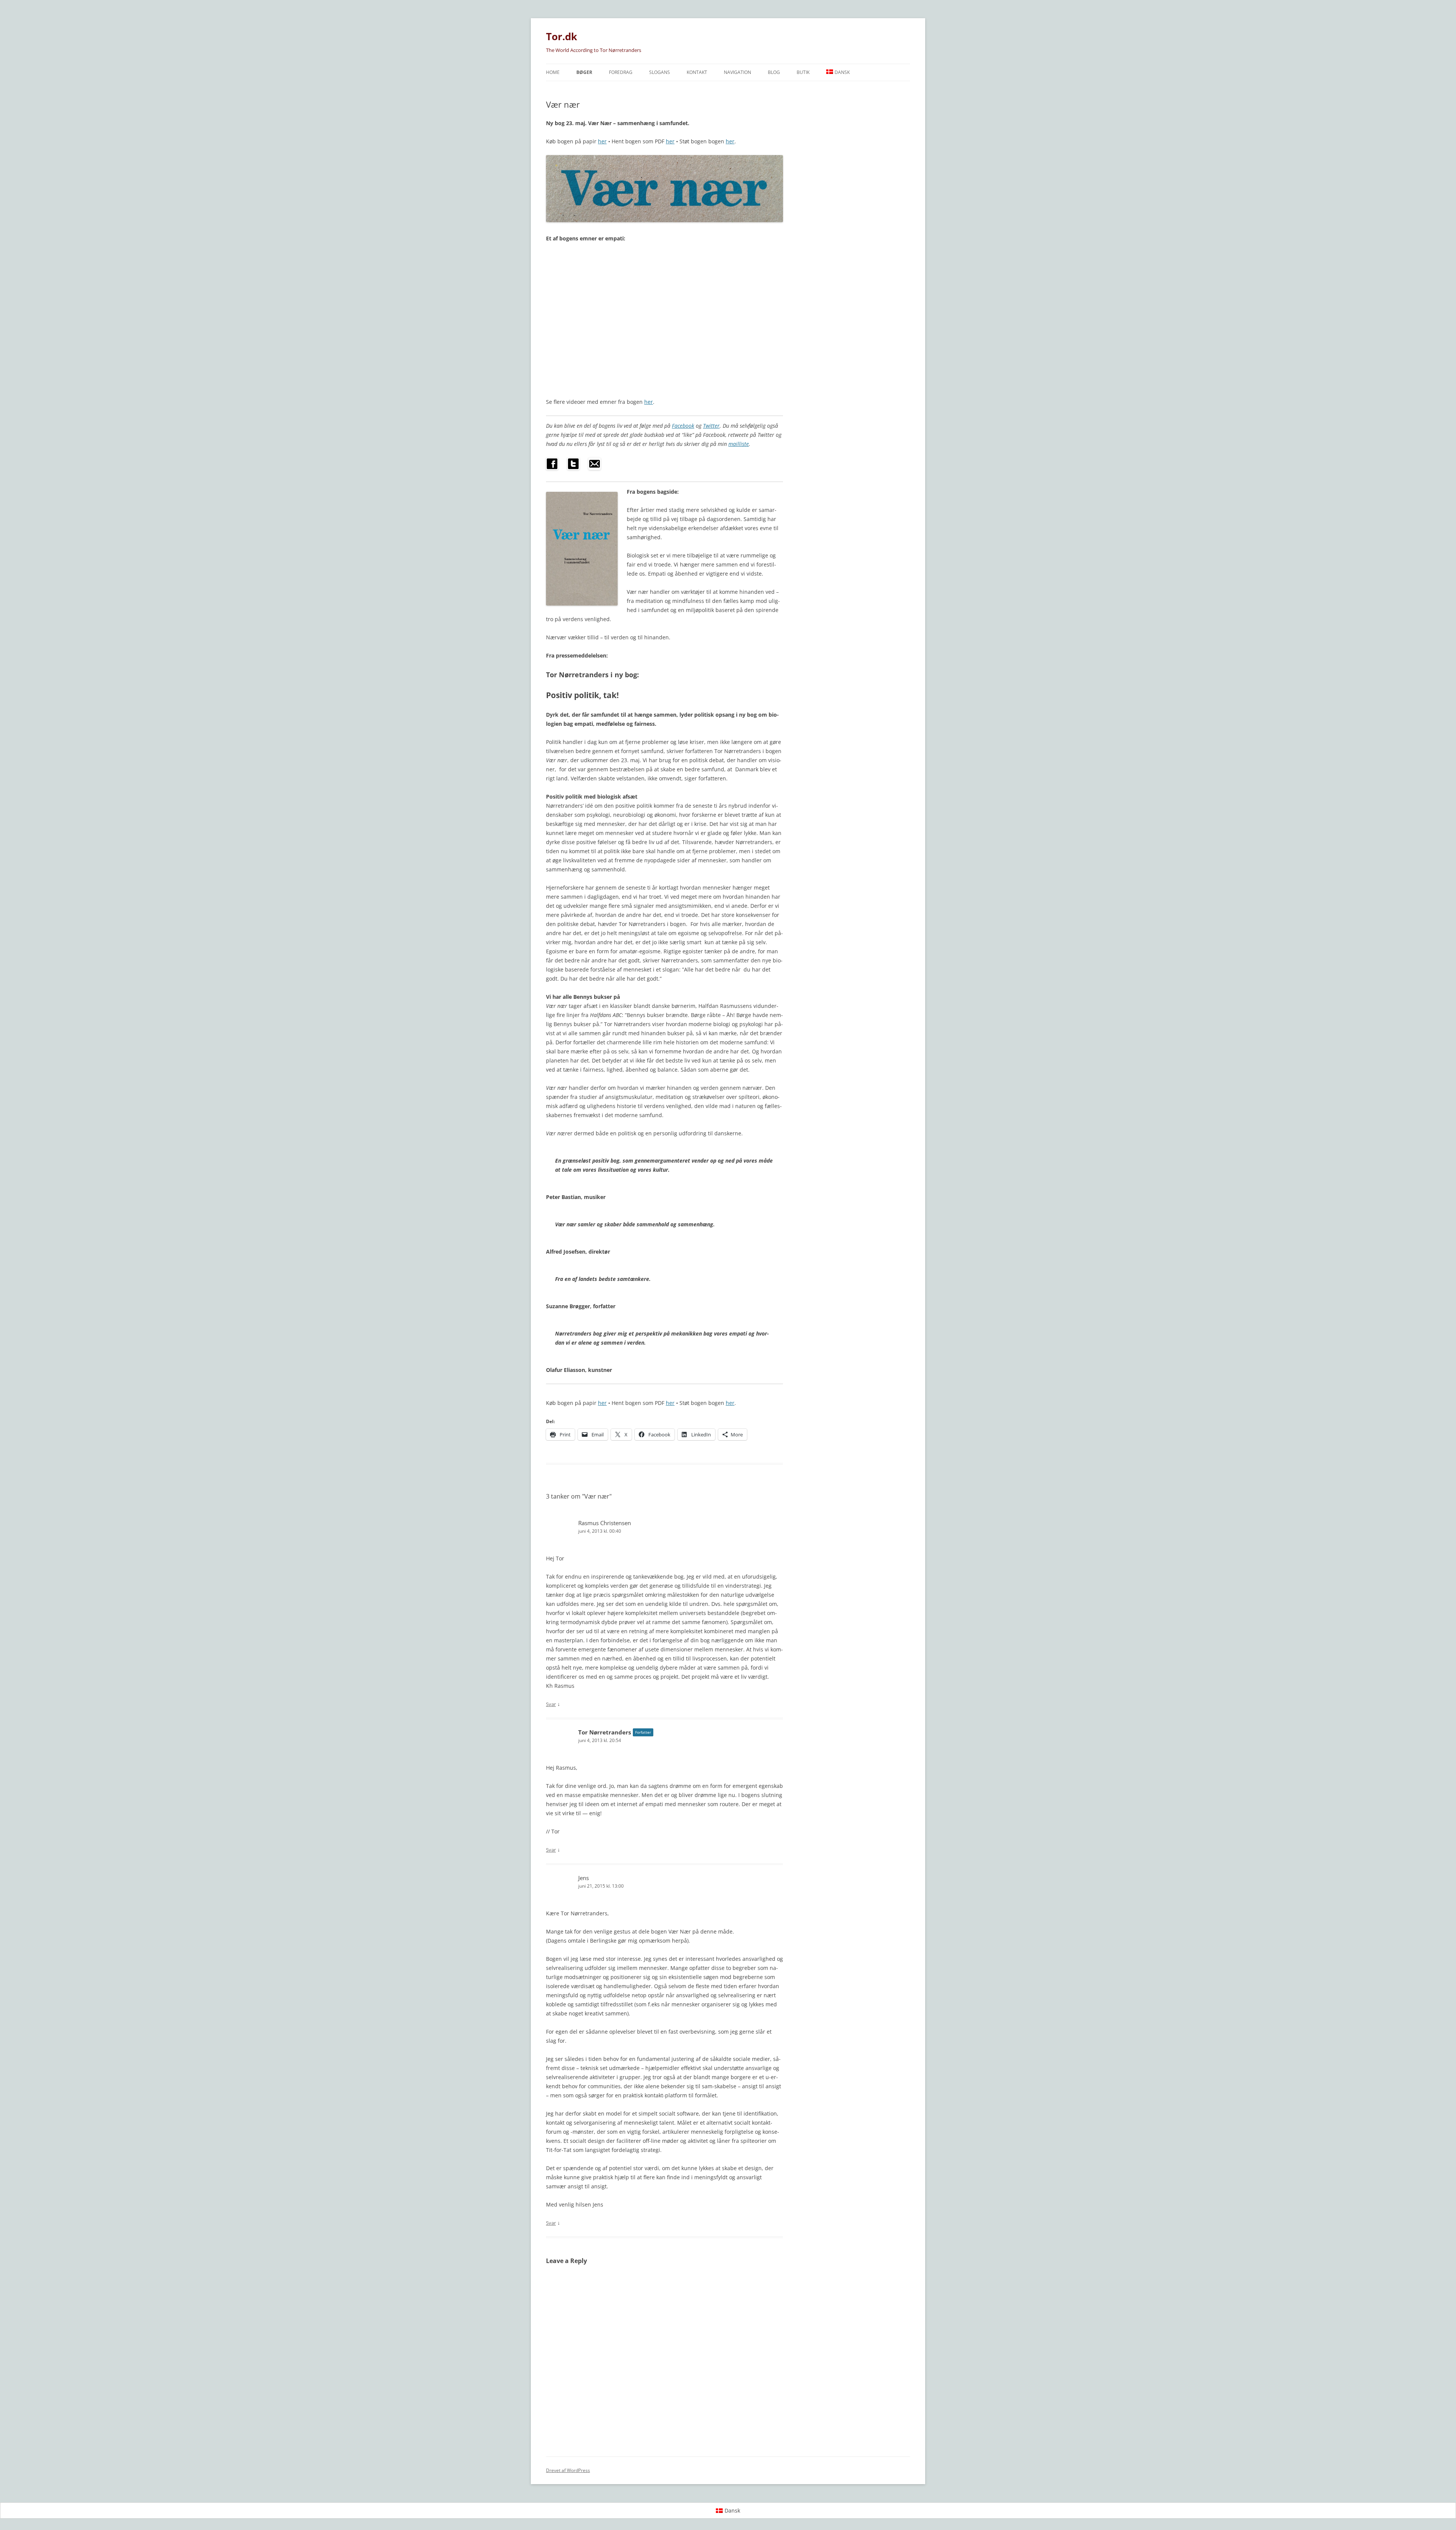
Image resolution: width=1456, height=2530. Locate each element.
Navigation (737, 72)
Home (553, 72)
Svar (551, 1704)
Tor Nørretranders (605, 1732)
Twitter (711, 426)
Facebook (683, 426)
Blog (774, 72)
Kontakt (697, 72)
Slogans (660, 72)
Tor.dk (562, 36)
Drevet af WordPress (568, 2470)
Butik (803, 72)
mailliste (739, 444)
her (602, 141)
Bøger (584, 72)
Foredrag (621, 72)
